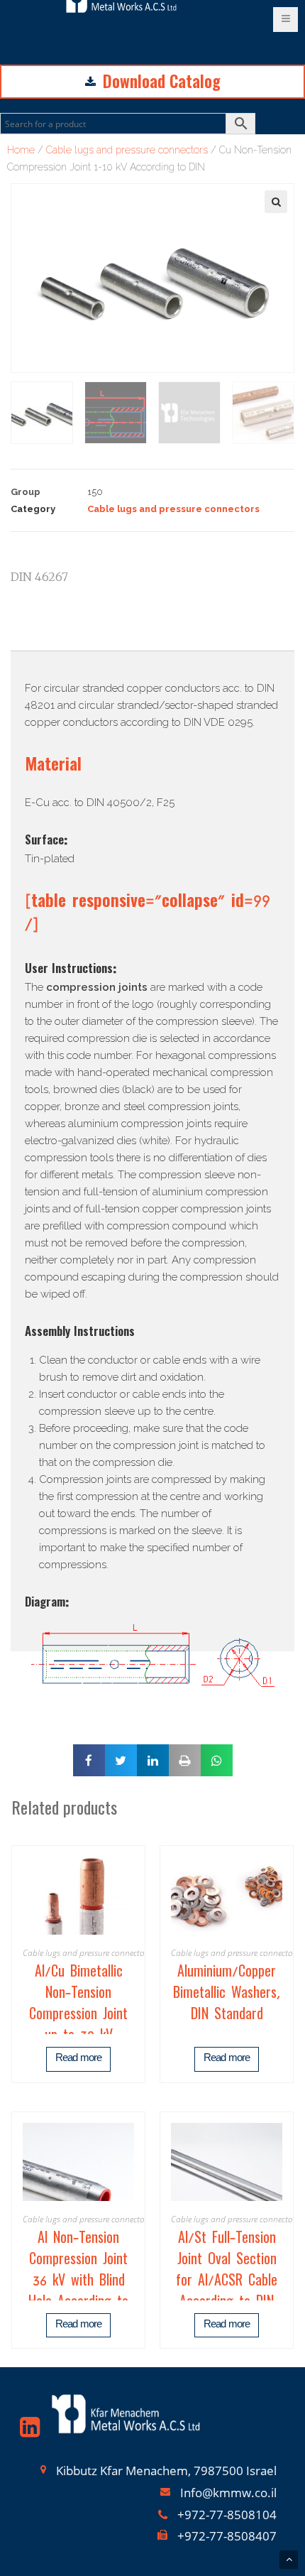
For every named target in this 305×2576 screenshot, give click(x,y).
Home (21, 150)
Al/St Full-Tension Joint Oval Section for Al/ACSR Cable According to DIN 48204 (227, 2283)
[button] (30, 35)
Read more (78, 2059)
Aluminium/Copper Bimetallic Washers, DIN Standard (227, 1995)
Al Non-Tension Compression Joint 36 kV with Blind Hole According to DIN (78, 2283)
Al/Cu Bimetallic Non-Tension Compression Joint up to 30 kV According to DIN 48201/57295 (78, 2027)
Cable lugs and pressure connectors (127, 150)
